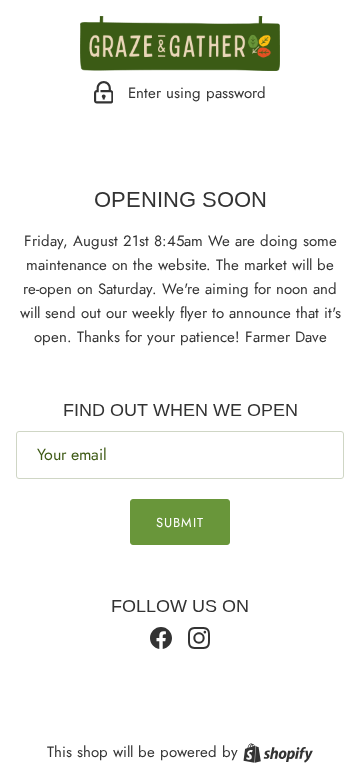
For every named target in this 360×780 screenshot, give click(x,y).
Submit (180, 522)
